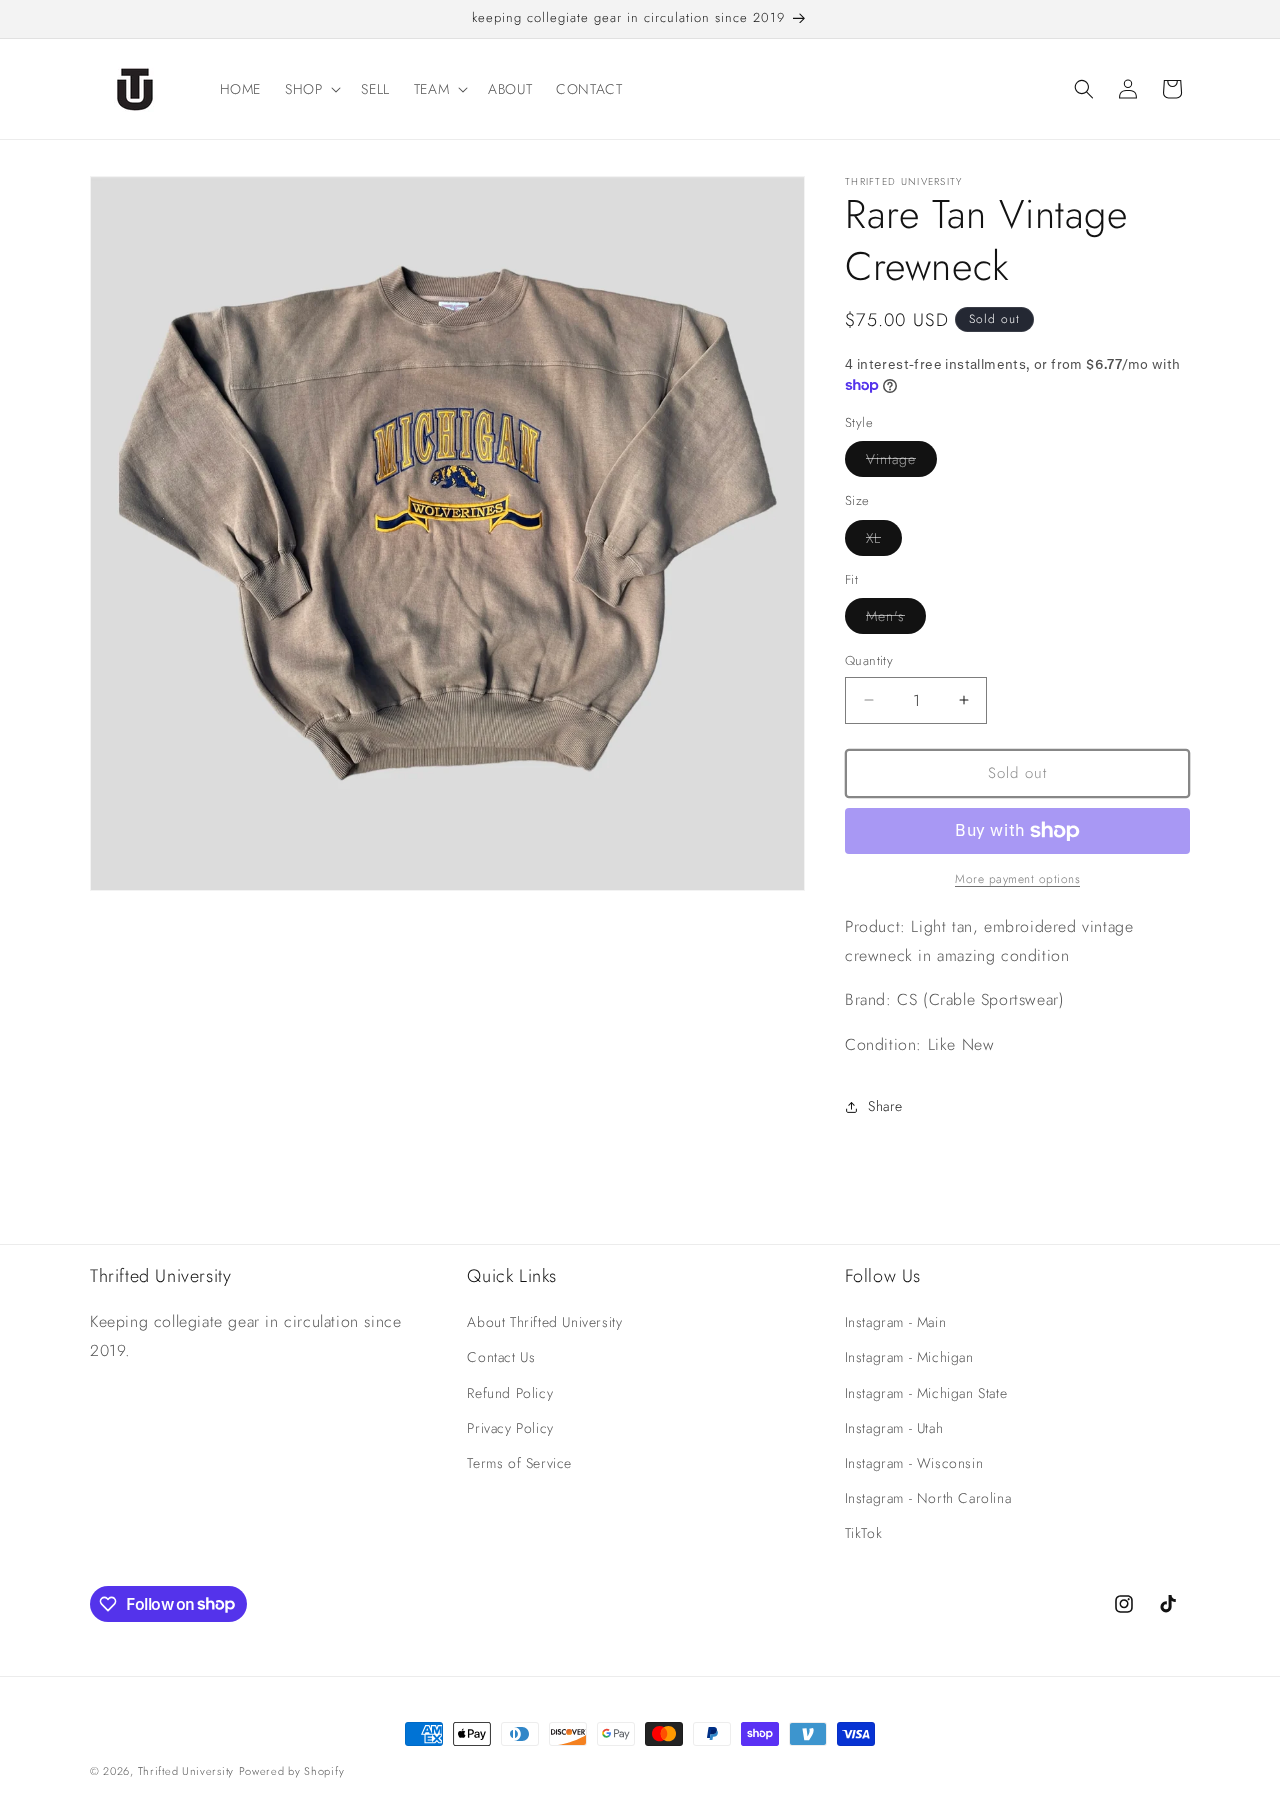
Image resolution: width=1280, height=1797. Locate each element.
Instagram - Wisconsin (914, 1463)
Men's (896, 619)
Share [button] (885, 1106)
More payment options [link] (1017, 879)
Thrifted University (186, 1771)
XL (884, 541)
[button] (311, 89)
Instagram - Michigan (909, 1357)
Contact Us (501, 1357)
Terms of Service (519, 1463)
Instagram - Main (896, 1322)
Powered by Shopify (292, 1771)
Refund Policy (510, 1393)
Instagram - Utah (894, 1428)
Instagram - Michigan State (926, 1393)
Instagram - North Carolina (928, 1498)
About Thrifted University (544, 1322)
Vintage (901, 462)
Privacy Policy (510, 1428)
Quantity (869, 660)
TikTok (864, 1533)
